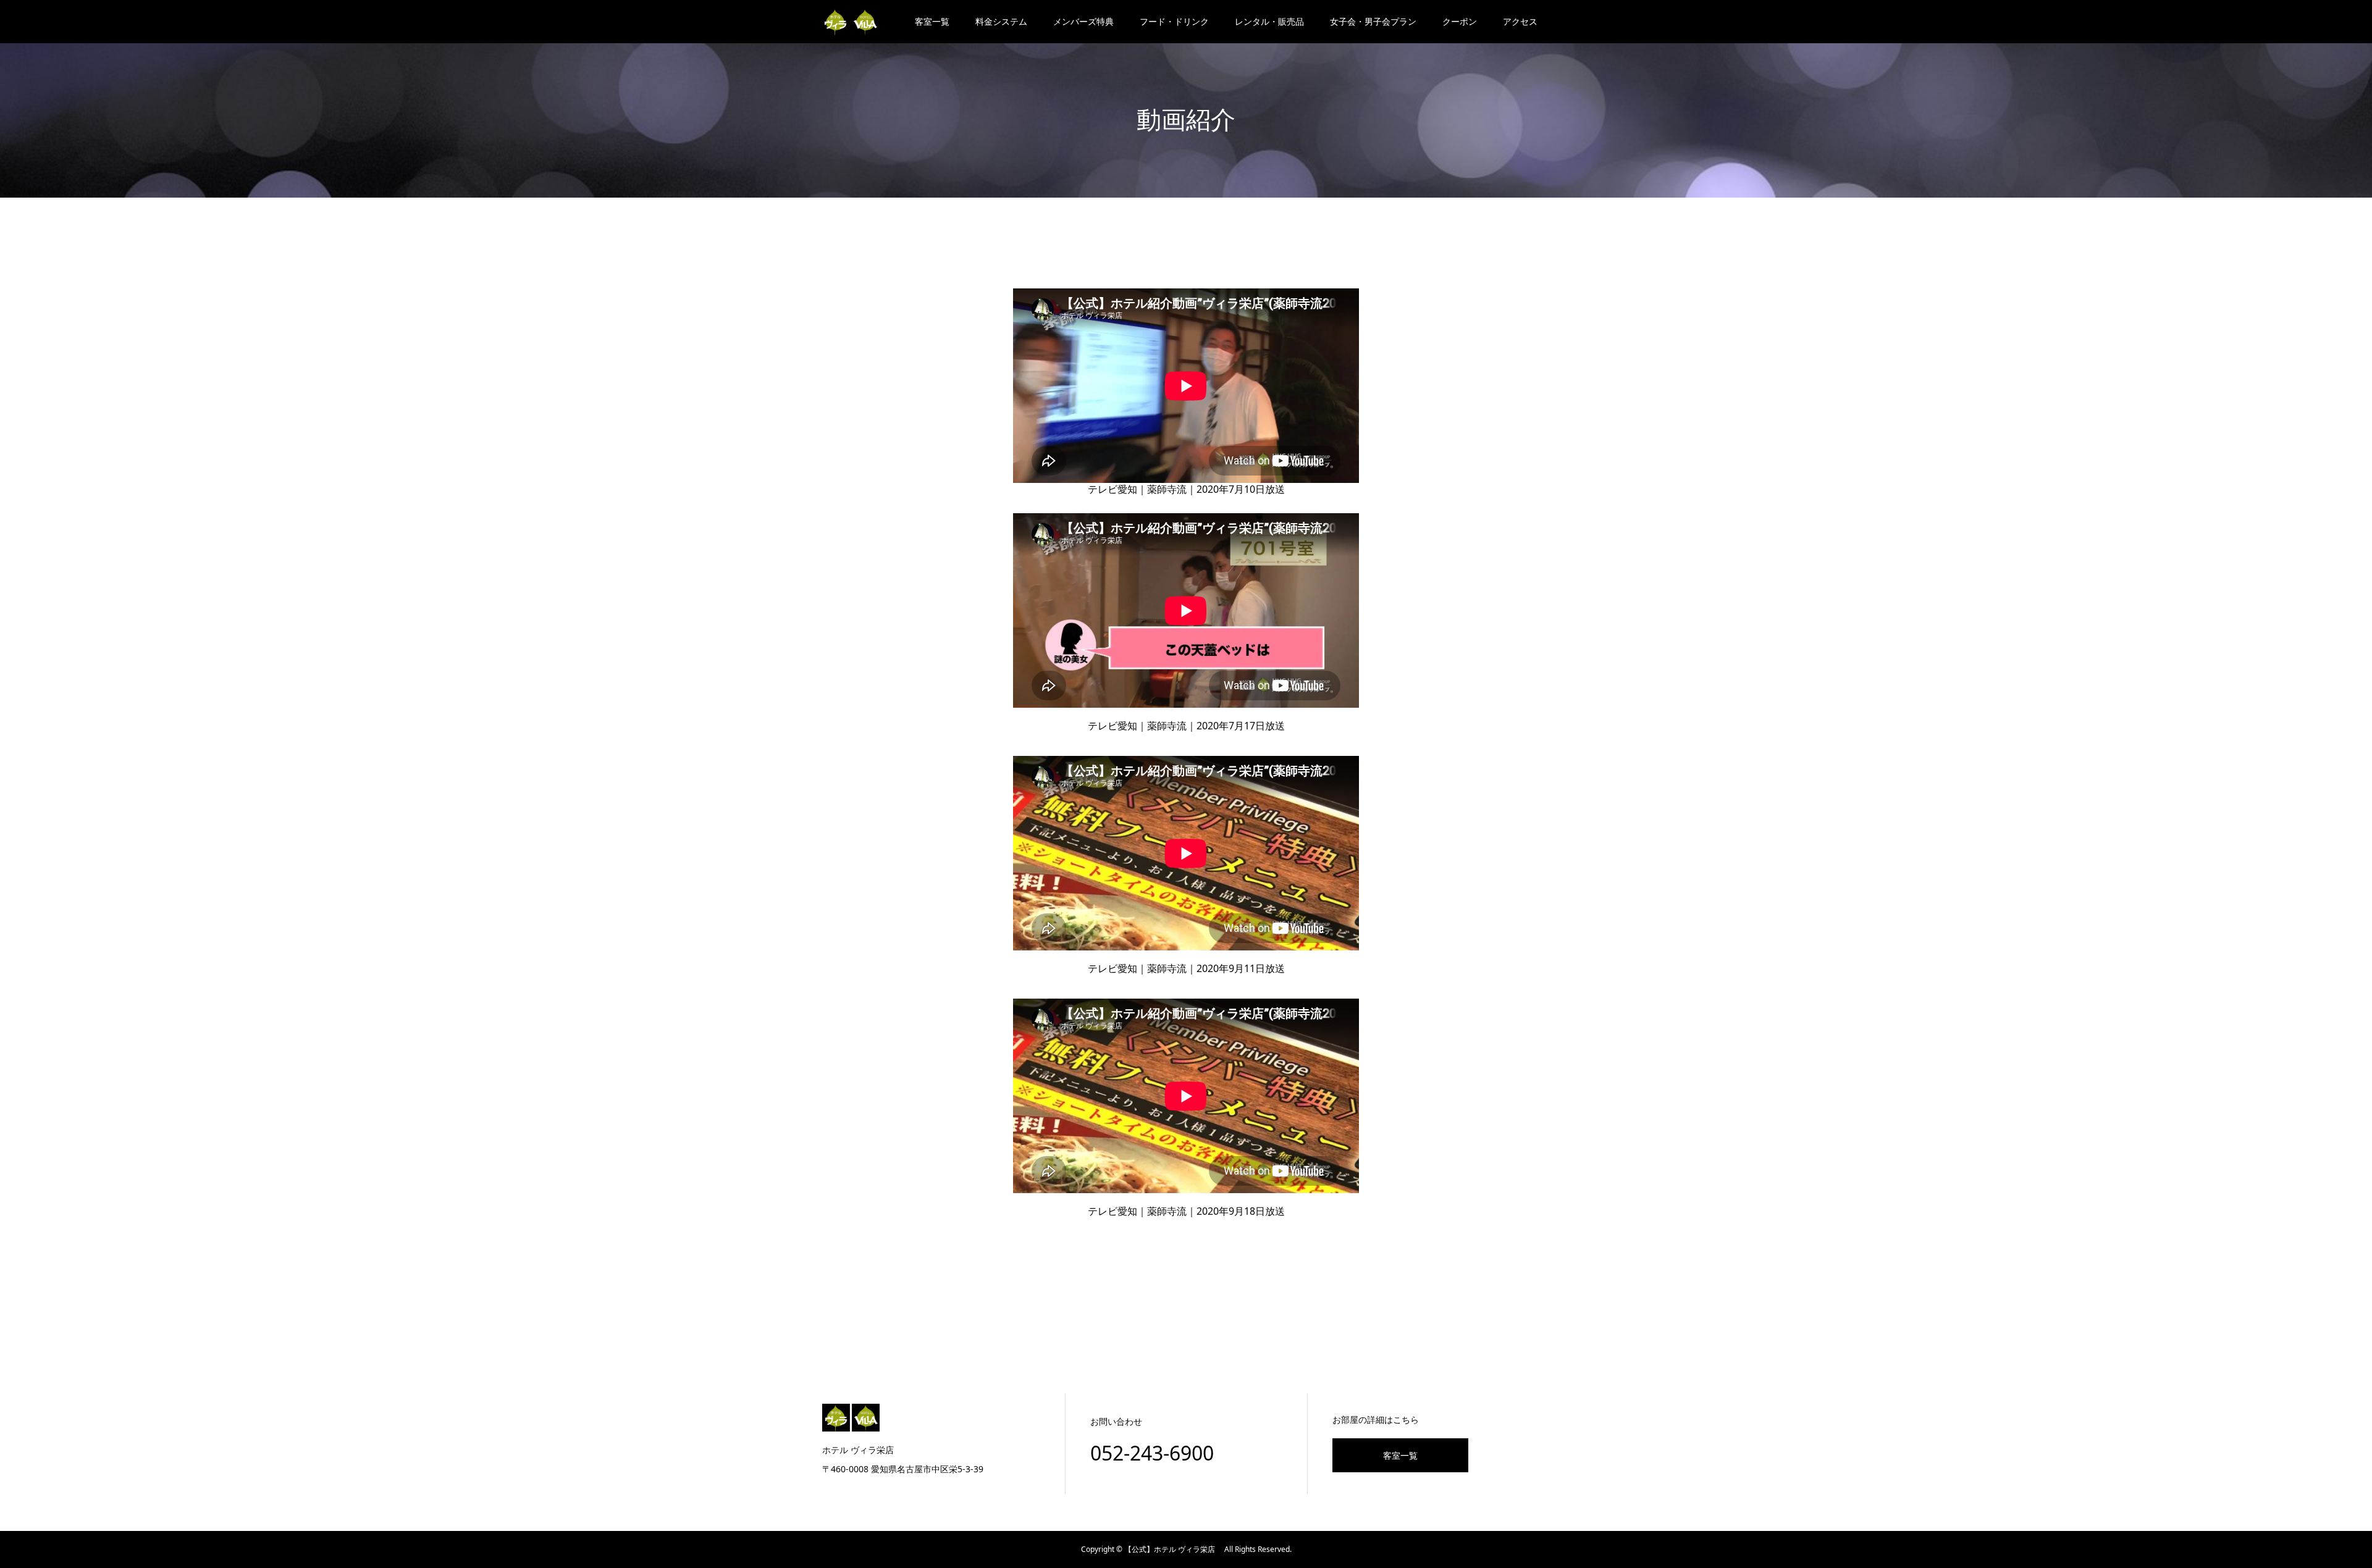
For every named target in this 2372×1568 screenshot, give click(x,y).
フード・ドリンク (1174, 21)
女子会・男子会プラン (1373, 21)
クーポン (1460, 21)
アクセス (1520, 21)
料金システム (1001, 21)
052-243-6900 (1152, 1453)
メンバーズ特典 (1083, 21)
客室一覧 (932, 21)
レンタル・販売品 (1269, 21)
